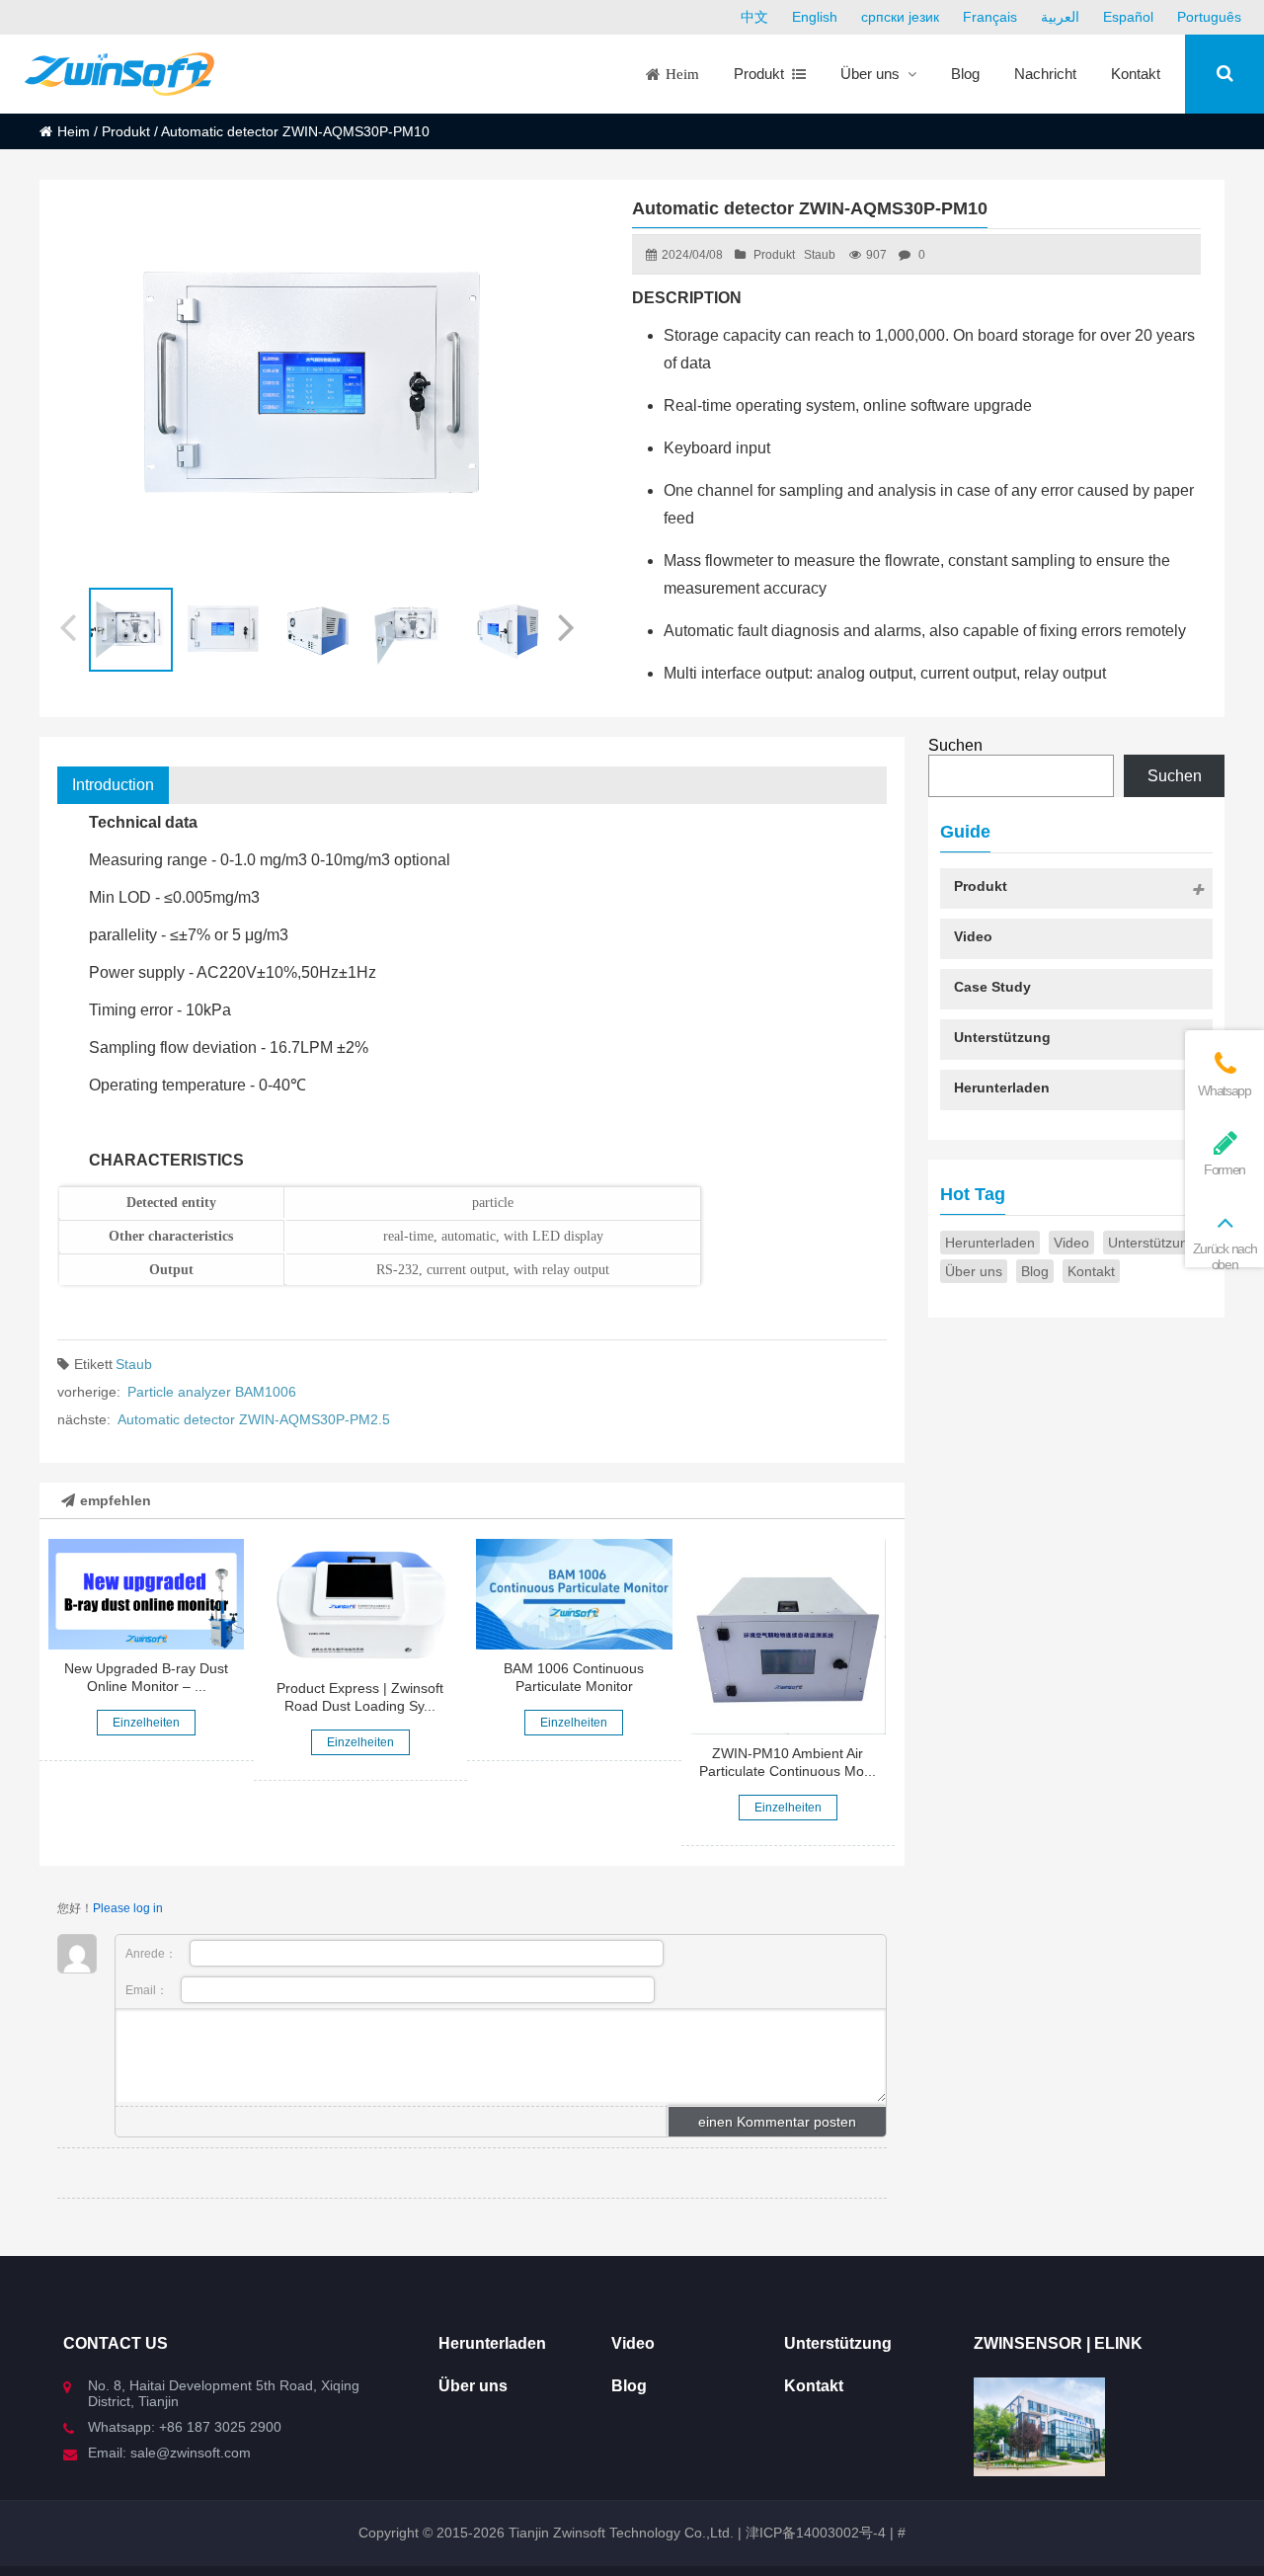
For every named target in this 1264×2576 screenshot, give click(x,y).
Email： (148, 1990)
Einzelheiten (146, 1723)
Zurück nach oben (1224, 1256)
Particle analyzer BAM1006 (212, 1392)
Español (1128, 17)
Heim (74, 131)
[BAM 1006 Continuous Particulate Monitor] (574, 1594)
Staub (820, 255)
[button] (568, 624)
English (815, 17)
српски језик (900, 17)
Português (1209, 17)
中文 (754, 17)
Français (990, 17)
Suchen (955, 745)
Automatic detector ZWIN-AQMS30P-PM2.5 (254, 1419)
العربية (1060, 17)
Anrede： (153, 1954)
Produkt (126, 131)
